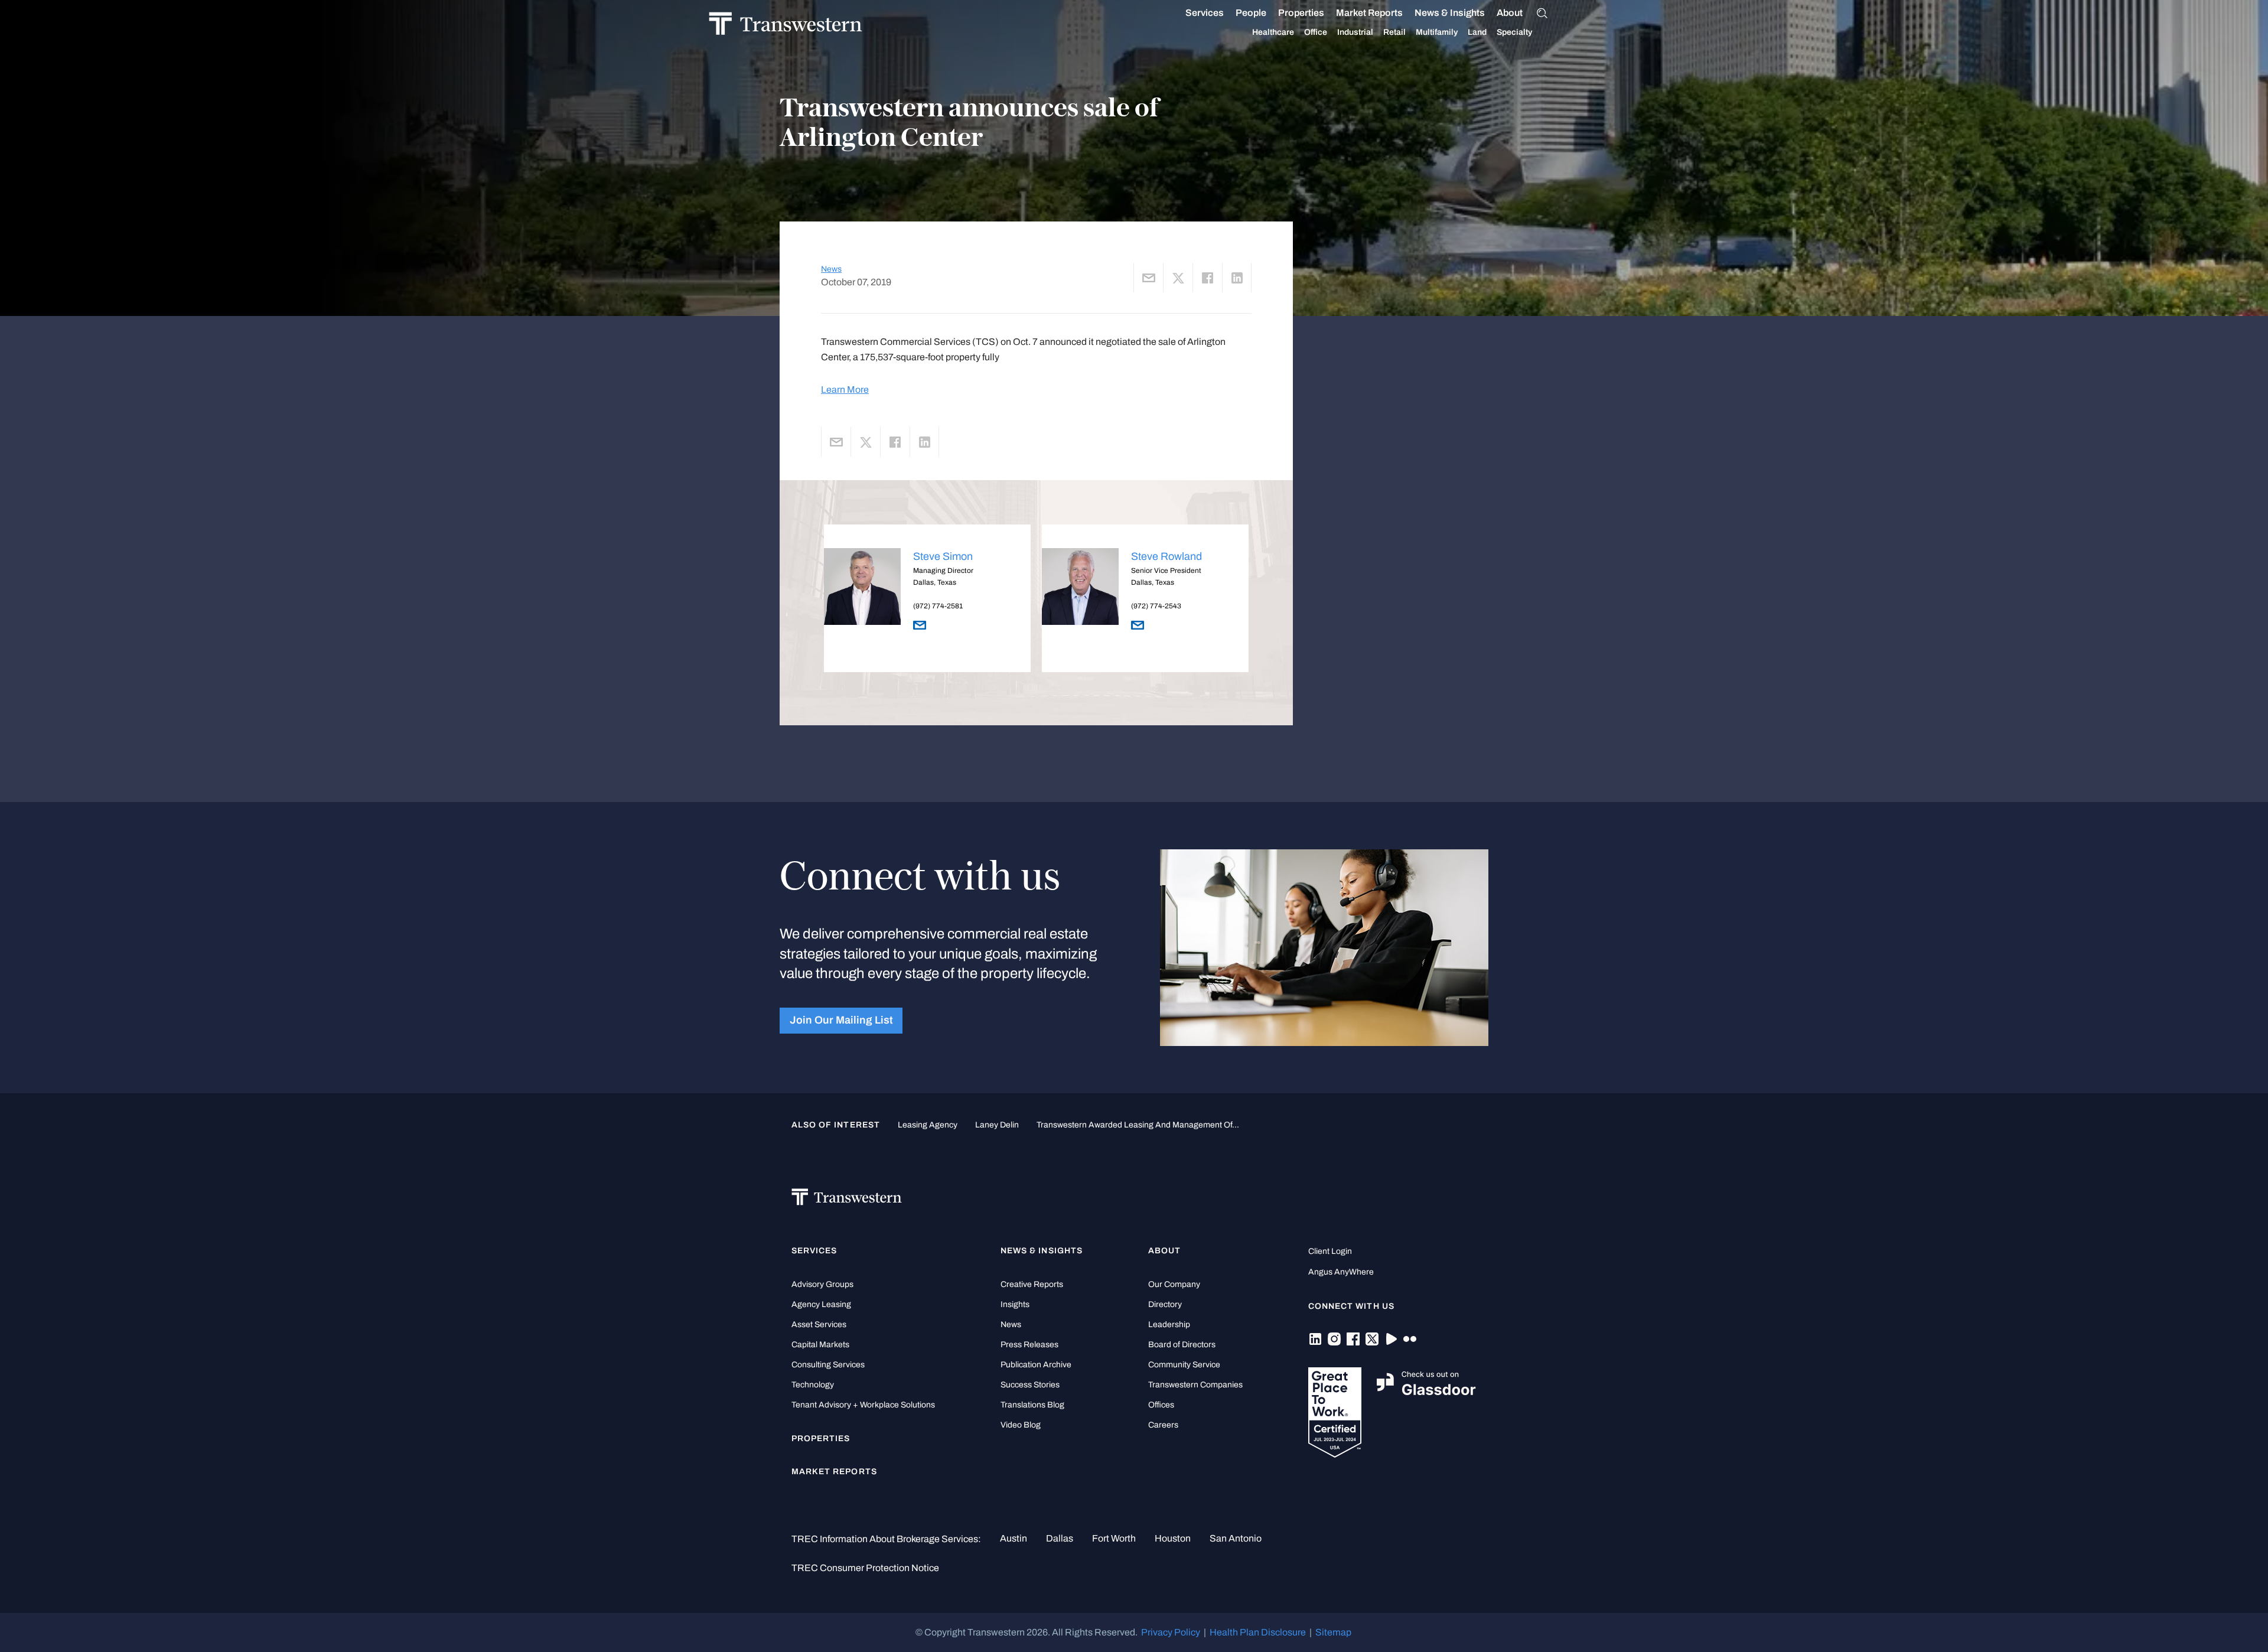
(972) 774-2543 (1156, 606)
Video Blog (1021, 1425)
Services (1205, 13)
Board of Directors (1182, 1345)
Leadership (1169, 1324)
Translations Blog (1032, 1405)
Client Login (1330, 1251)
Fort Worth (1114, 1538)
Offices (1161, 1405)
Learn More (845, 390)
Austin (1014, 1538)
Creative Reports (1032, 1284)
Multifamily (1437, 32)
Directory (1165, 1304)
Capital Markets (820, 1345)
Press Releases (1029, 1345)
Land (1477, 32)
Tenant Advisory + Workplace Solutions (863, 1405)
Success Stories (1030, 1385)
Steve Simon (943, 556)
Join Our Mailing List (841, 1020)
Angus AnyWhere (1341, 1272)
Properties (1301, 13)
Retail (1394, 32)
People (1251, 13)
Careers (1163, 1425)
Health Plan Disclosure (1258, 1632)
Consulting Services (828, 1365)
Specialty (1514, 32)
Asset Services (819, 1324)
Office (1316, 32)
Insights (1015, 1304)
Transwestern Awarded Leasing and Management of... (1138, 1125)
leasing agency (928, 1125)
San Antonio (1236, 1538)
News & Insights (1450, 13)
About (1510, 13)
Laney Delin (997, 1125)
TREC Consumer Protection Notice (865, 1568)
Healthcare (1273, 32)
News (831, 269)
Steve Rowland (1166, 556)
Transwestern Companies (1195, 1385)
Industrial (1355, 32)
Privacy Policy (1171, 1632)
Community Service (1184, 1365)
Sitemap (1333, 1632)
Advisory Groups (822, 1284)
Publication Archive (1036, 1365)
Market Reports (1369, 13)
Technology (813, 1385)
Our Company (1174, 1284)
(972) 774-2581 (938, 606)
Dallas (1060, 1538)
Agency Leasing (821, 1304)
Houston (1173, 1538)
